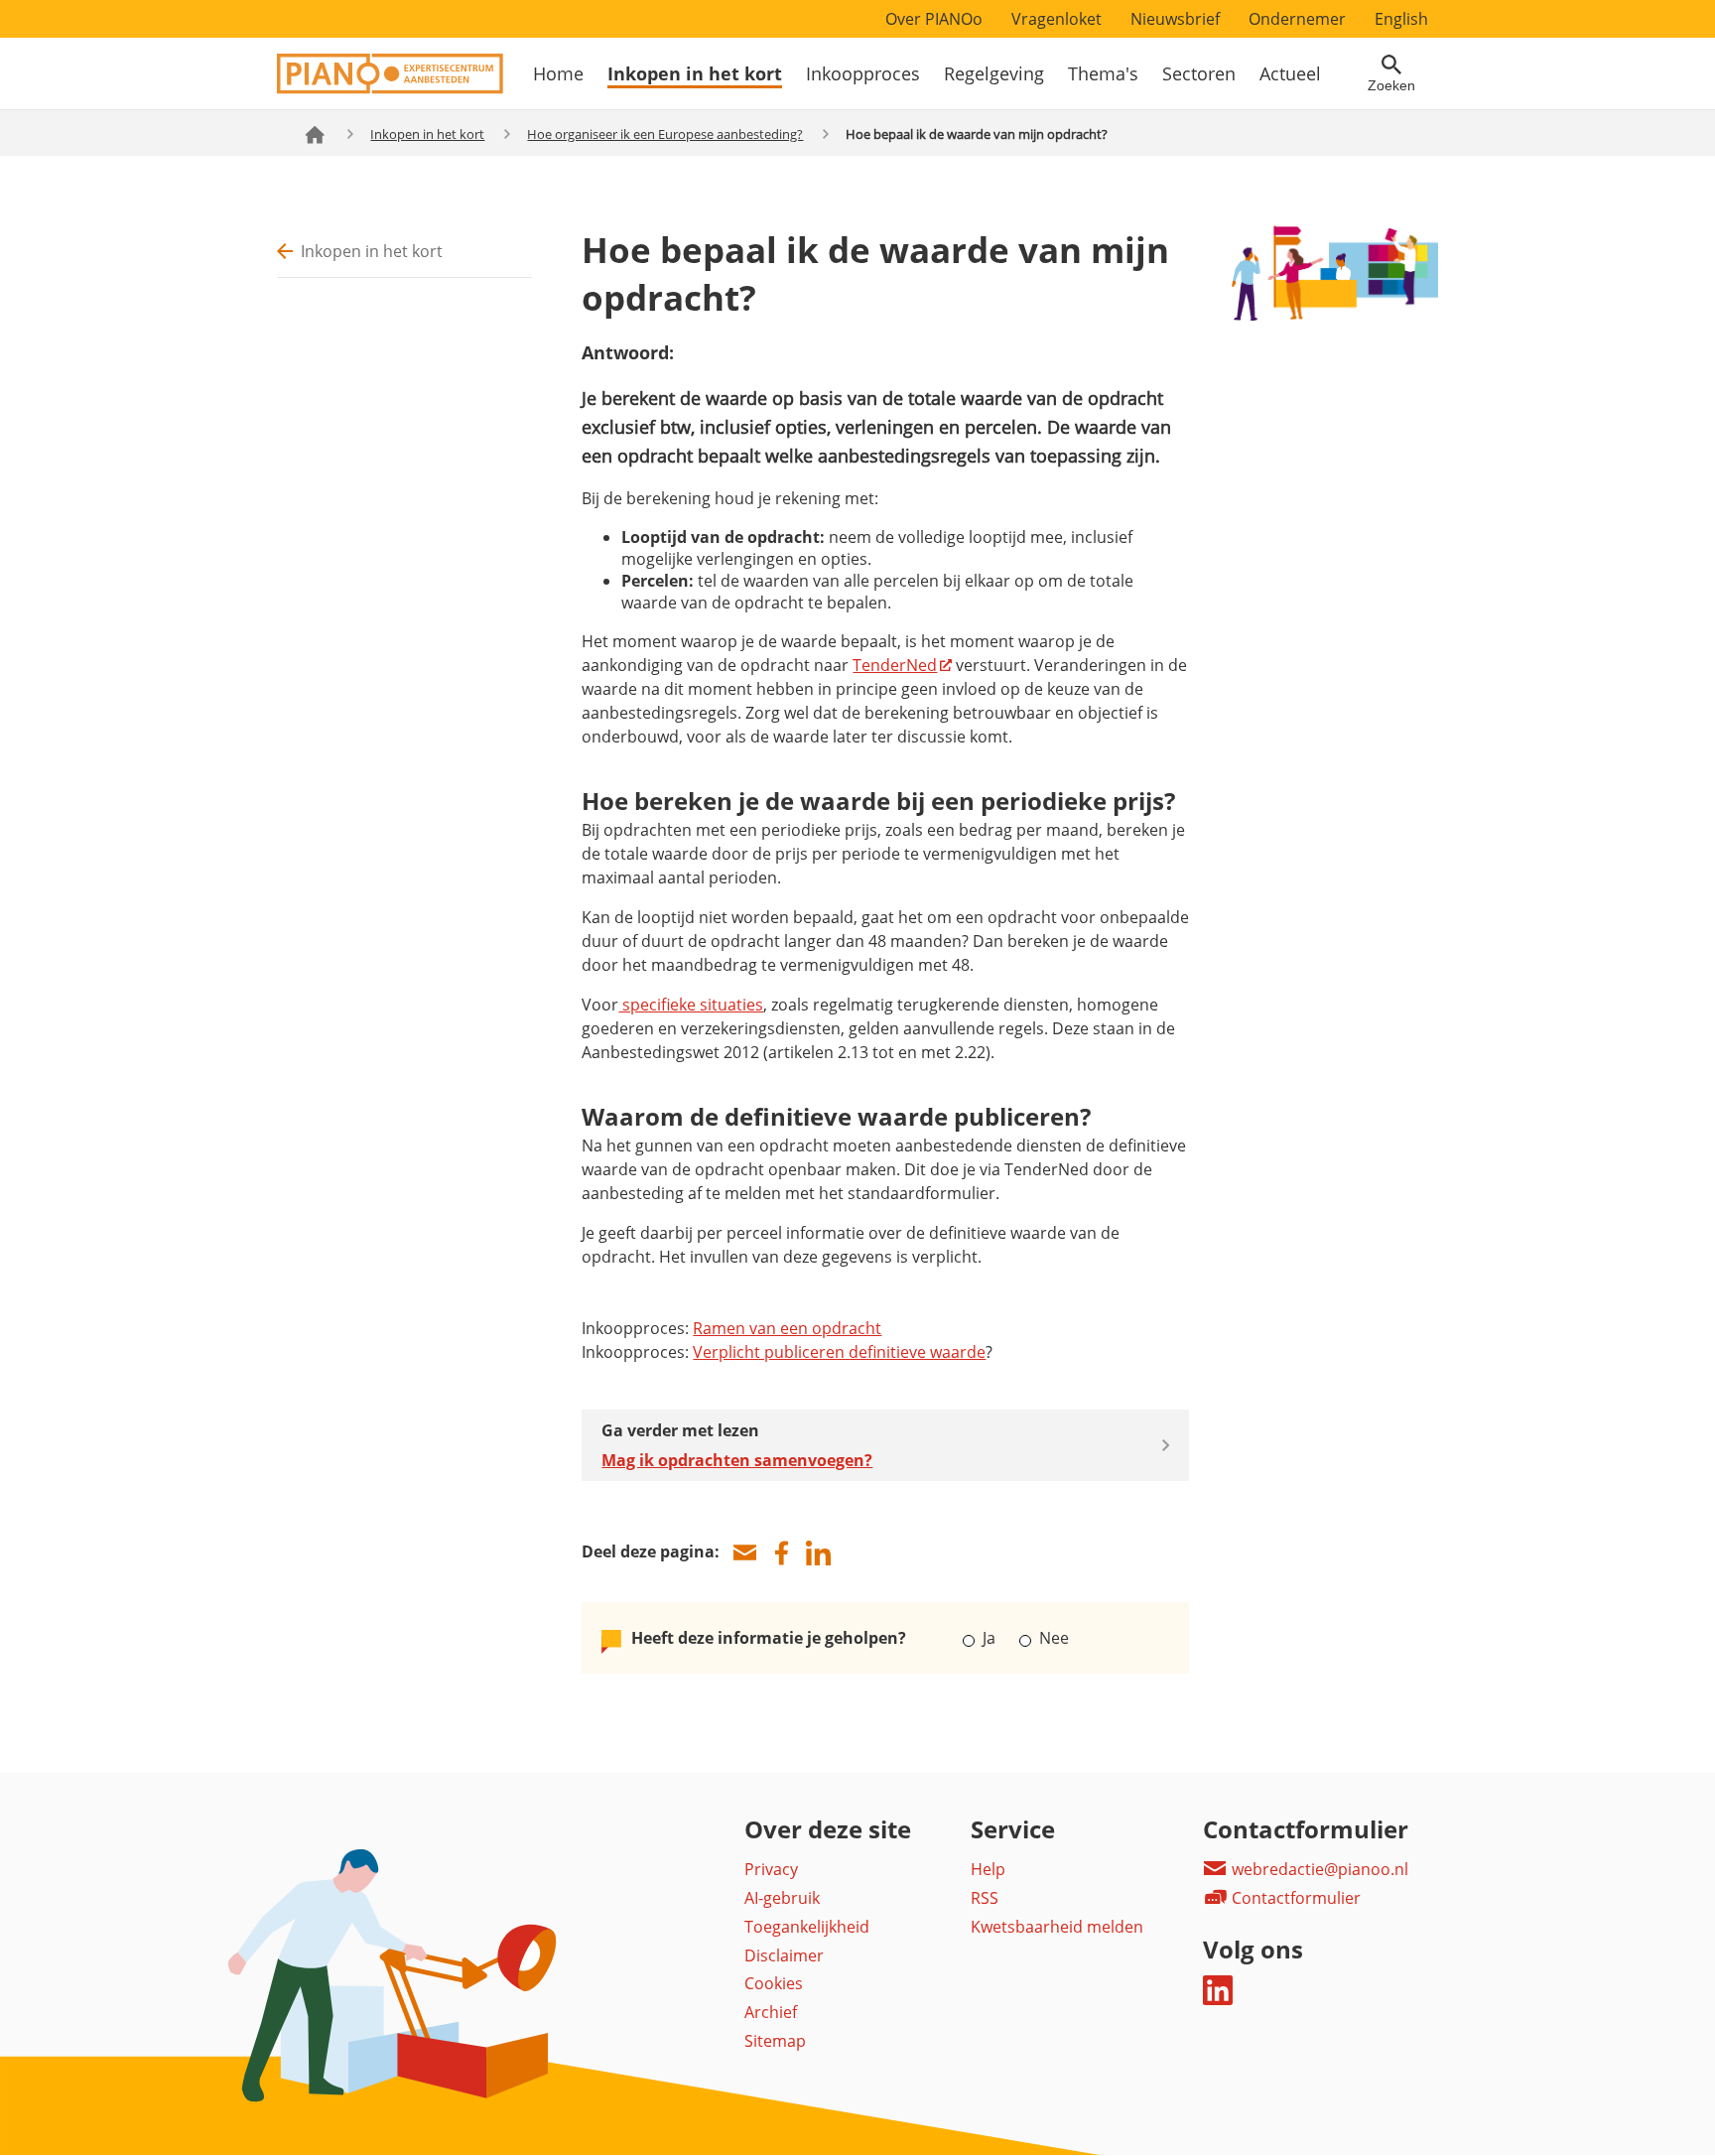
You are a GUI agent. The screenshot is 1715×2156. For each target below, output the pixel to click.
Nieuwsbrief (1175, 19)
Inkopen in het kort (695, 73)
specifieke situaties (691, 1005)
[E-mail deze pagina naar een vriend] (744, 1553)
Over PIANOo (934, 19)
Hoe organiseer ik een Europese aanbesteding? (665, 134)
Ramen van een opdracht (787, 1328)
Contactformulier (1294, 1898)
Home (558, 73)
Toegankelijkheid (807, 1927)
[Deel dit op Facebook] (781, 1553)
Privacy (771, 1869)
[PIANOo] (390, 88)
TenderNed (895, 665)
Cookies (774, 1983)
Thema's (1103, 73)
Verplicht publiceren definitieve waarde (839, 1352)
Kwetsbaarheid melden (1057, 1927)
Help (988, 1869)
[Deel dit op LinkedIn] (818, 1553)
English (1401, 19)
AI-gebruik (782, 1898)
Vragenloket (1056, 19)
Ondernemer (1297, 19)
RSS (985, 1898)
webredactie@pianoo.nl (1318, 1869)
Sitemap (775, 2041)
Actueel (1290, 73)
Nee (1052, 1638)
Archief (771, 2012)
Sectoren (1199, 73)
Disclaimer (784, 1955)
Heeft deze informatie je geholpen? (769, 1638)
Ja (989, 1638)
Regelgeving (994, 73)
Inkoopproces (863, 73)
